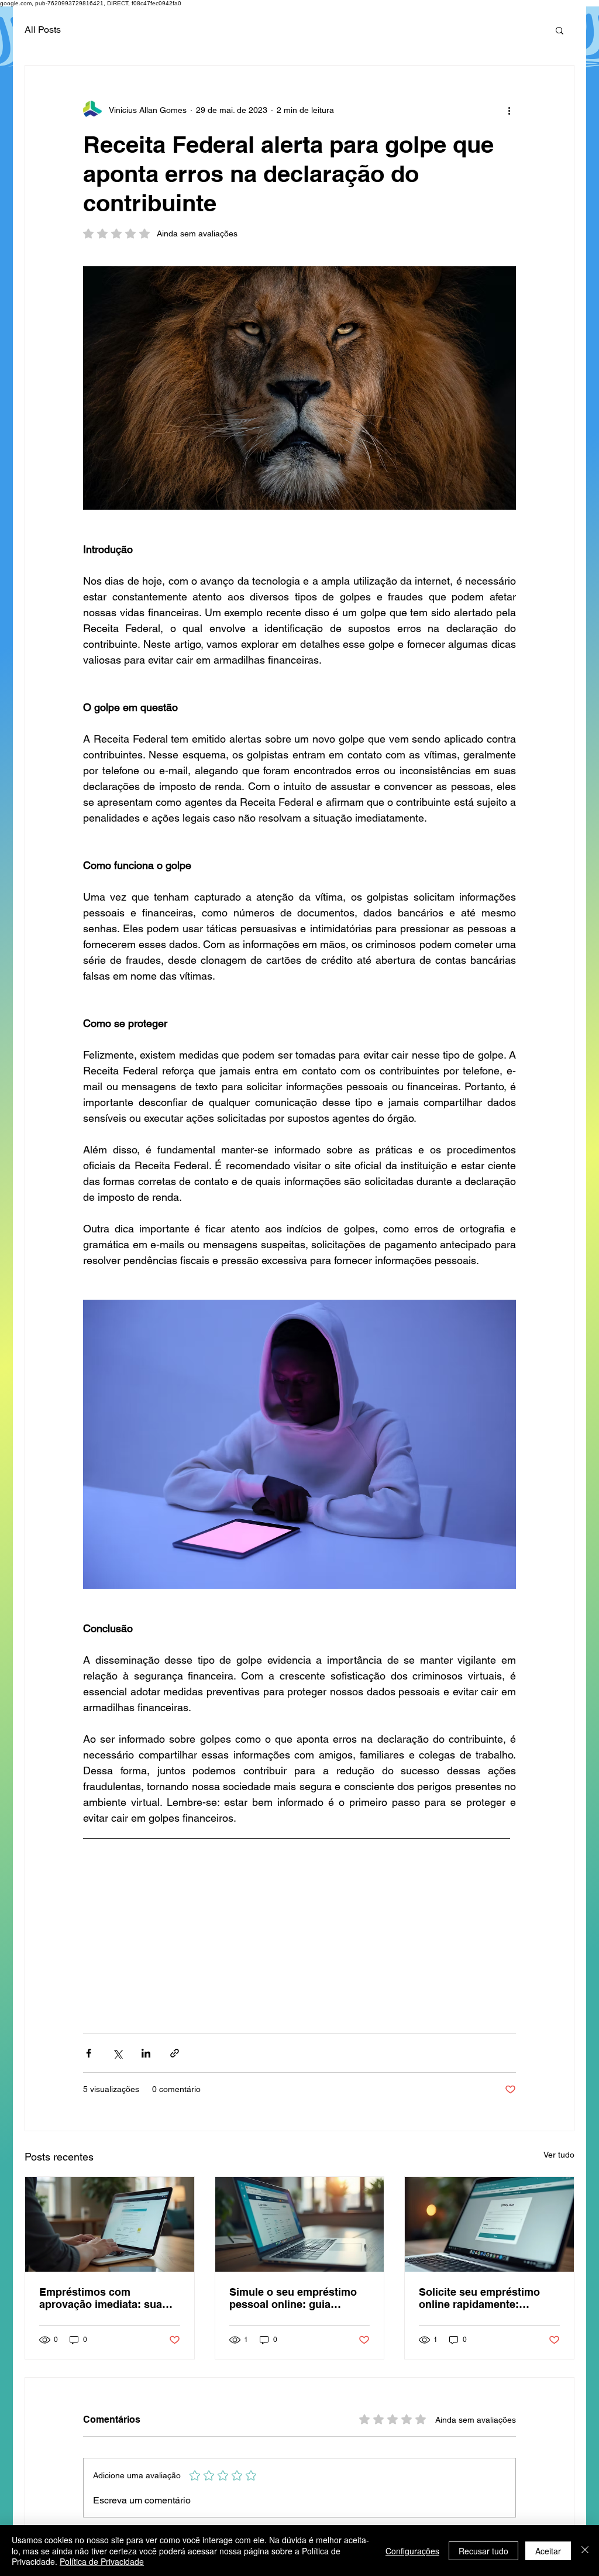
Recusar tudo (483, 2551)
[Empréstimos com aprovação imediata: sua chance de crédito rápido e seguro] (110, 2224)
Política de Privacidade (102, 2561)
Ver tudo (559, 2155)
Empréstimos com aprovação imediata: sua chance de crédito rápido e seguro (106, 2298)
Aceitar (548, 2551)
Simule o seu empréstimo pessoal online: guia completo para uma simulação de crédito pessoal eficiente (293, 2298)
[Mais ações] (509, 110)
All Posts (43, 30)
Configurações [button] (412, 2551)
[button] (560, 30)
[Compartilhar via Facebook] (89, 2053)
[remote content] (300, 1932)
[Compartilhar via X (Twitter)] (117, 2053)
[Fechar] (585, 2551)
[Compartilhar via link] (175, 2053)
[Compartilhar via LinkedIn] (146, 2053)
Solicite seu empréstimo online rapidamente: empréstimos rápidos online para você (489, 2298)
